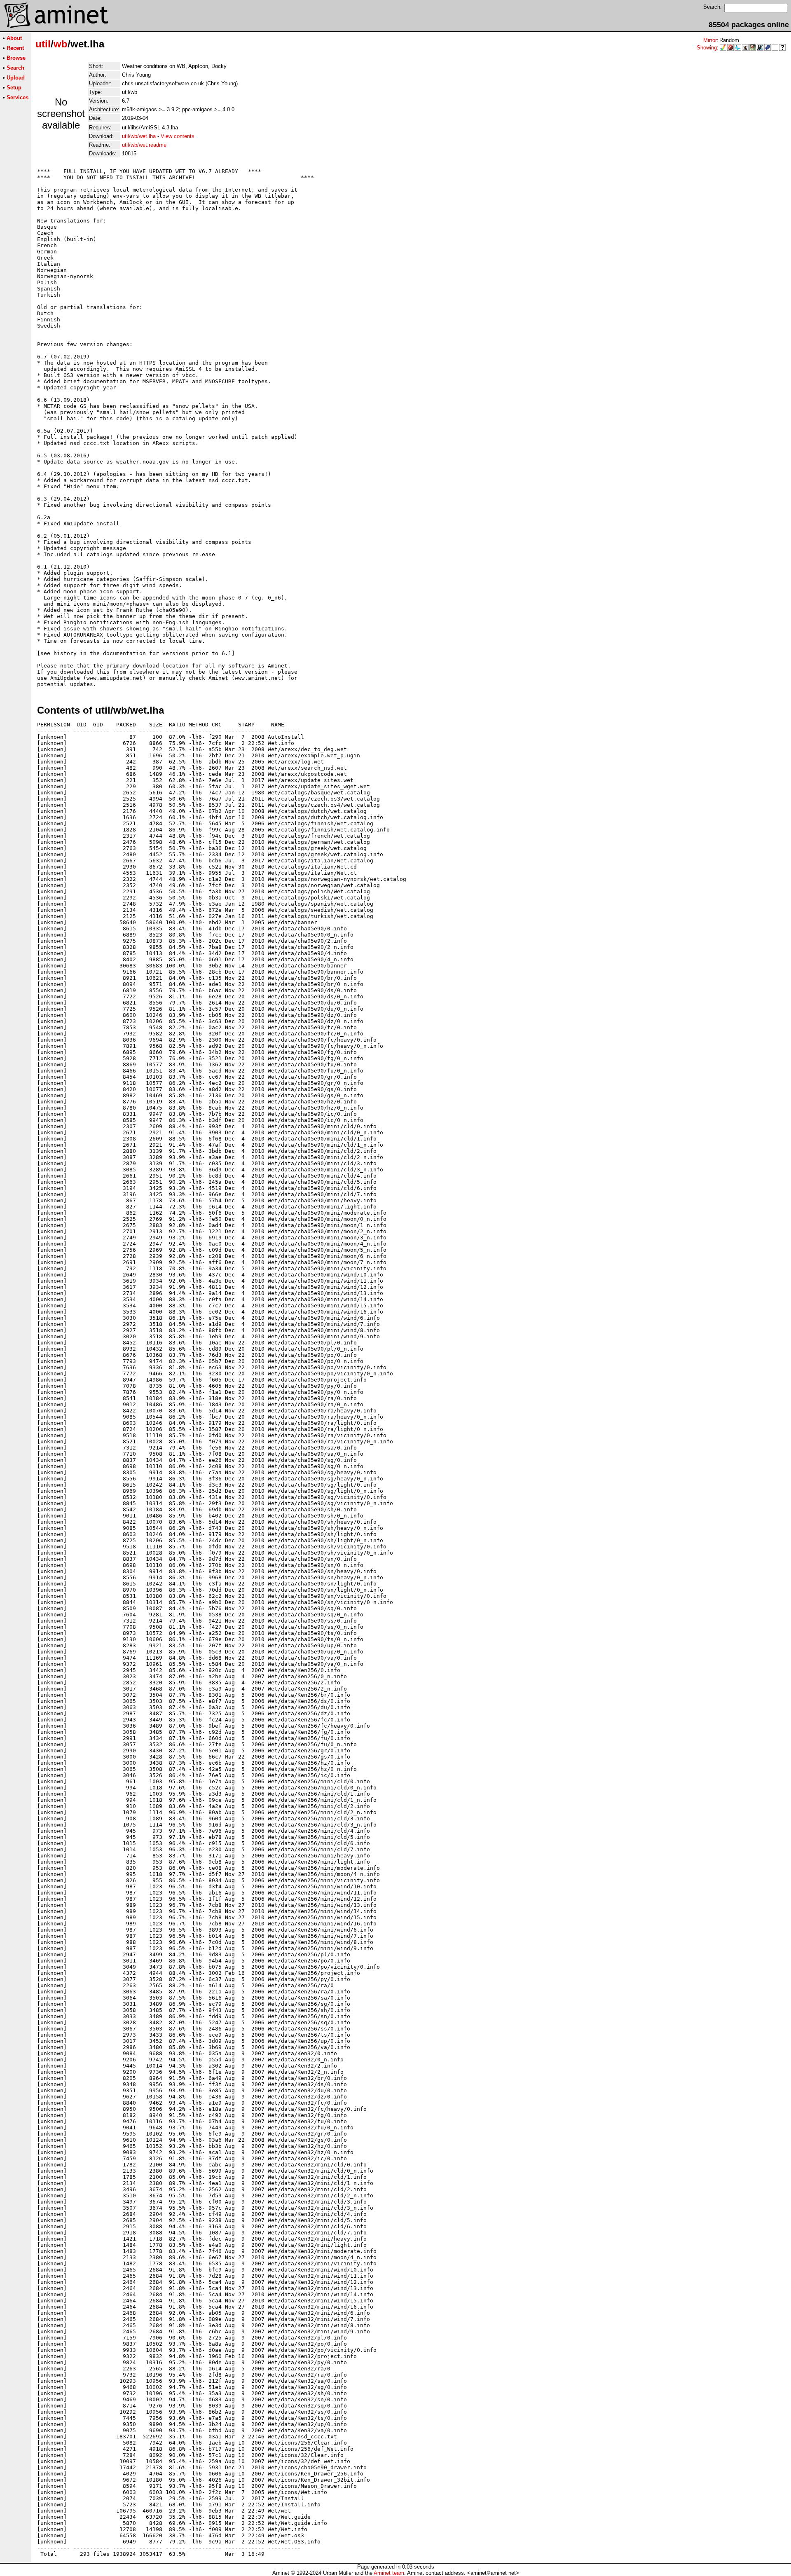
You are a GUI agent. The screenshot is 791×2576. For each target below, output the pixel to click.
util (43, 44)
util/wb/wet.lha (139, 136)
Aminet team (389, 2573)
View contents (178, 136)
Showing (707, 48)
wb (61, 44)
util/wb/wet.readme (144, 145)
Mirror (710, 40)
